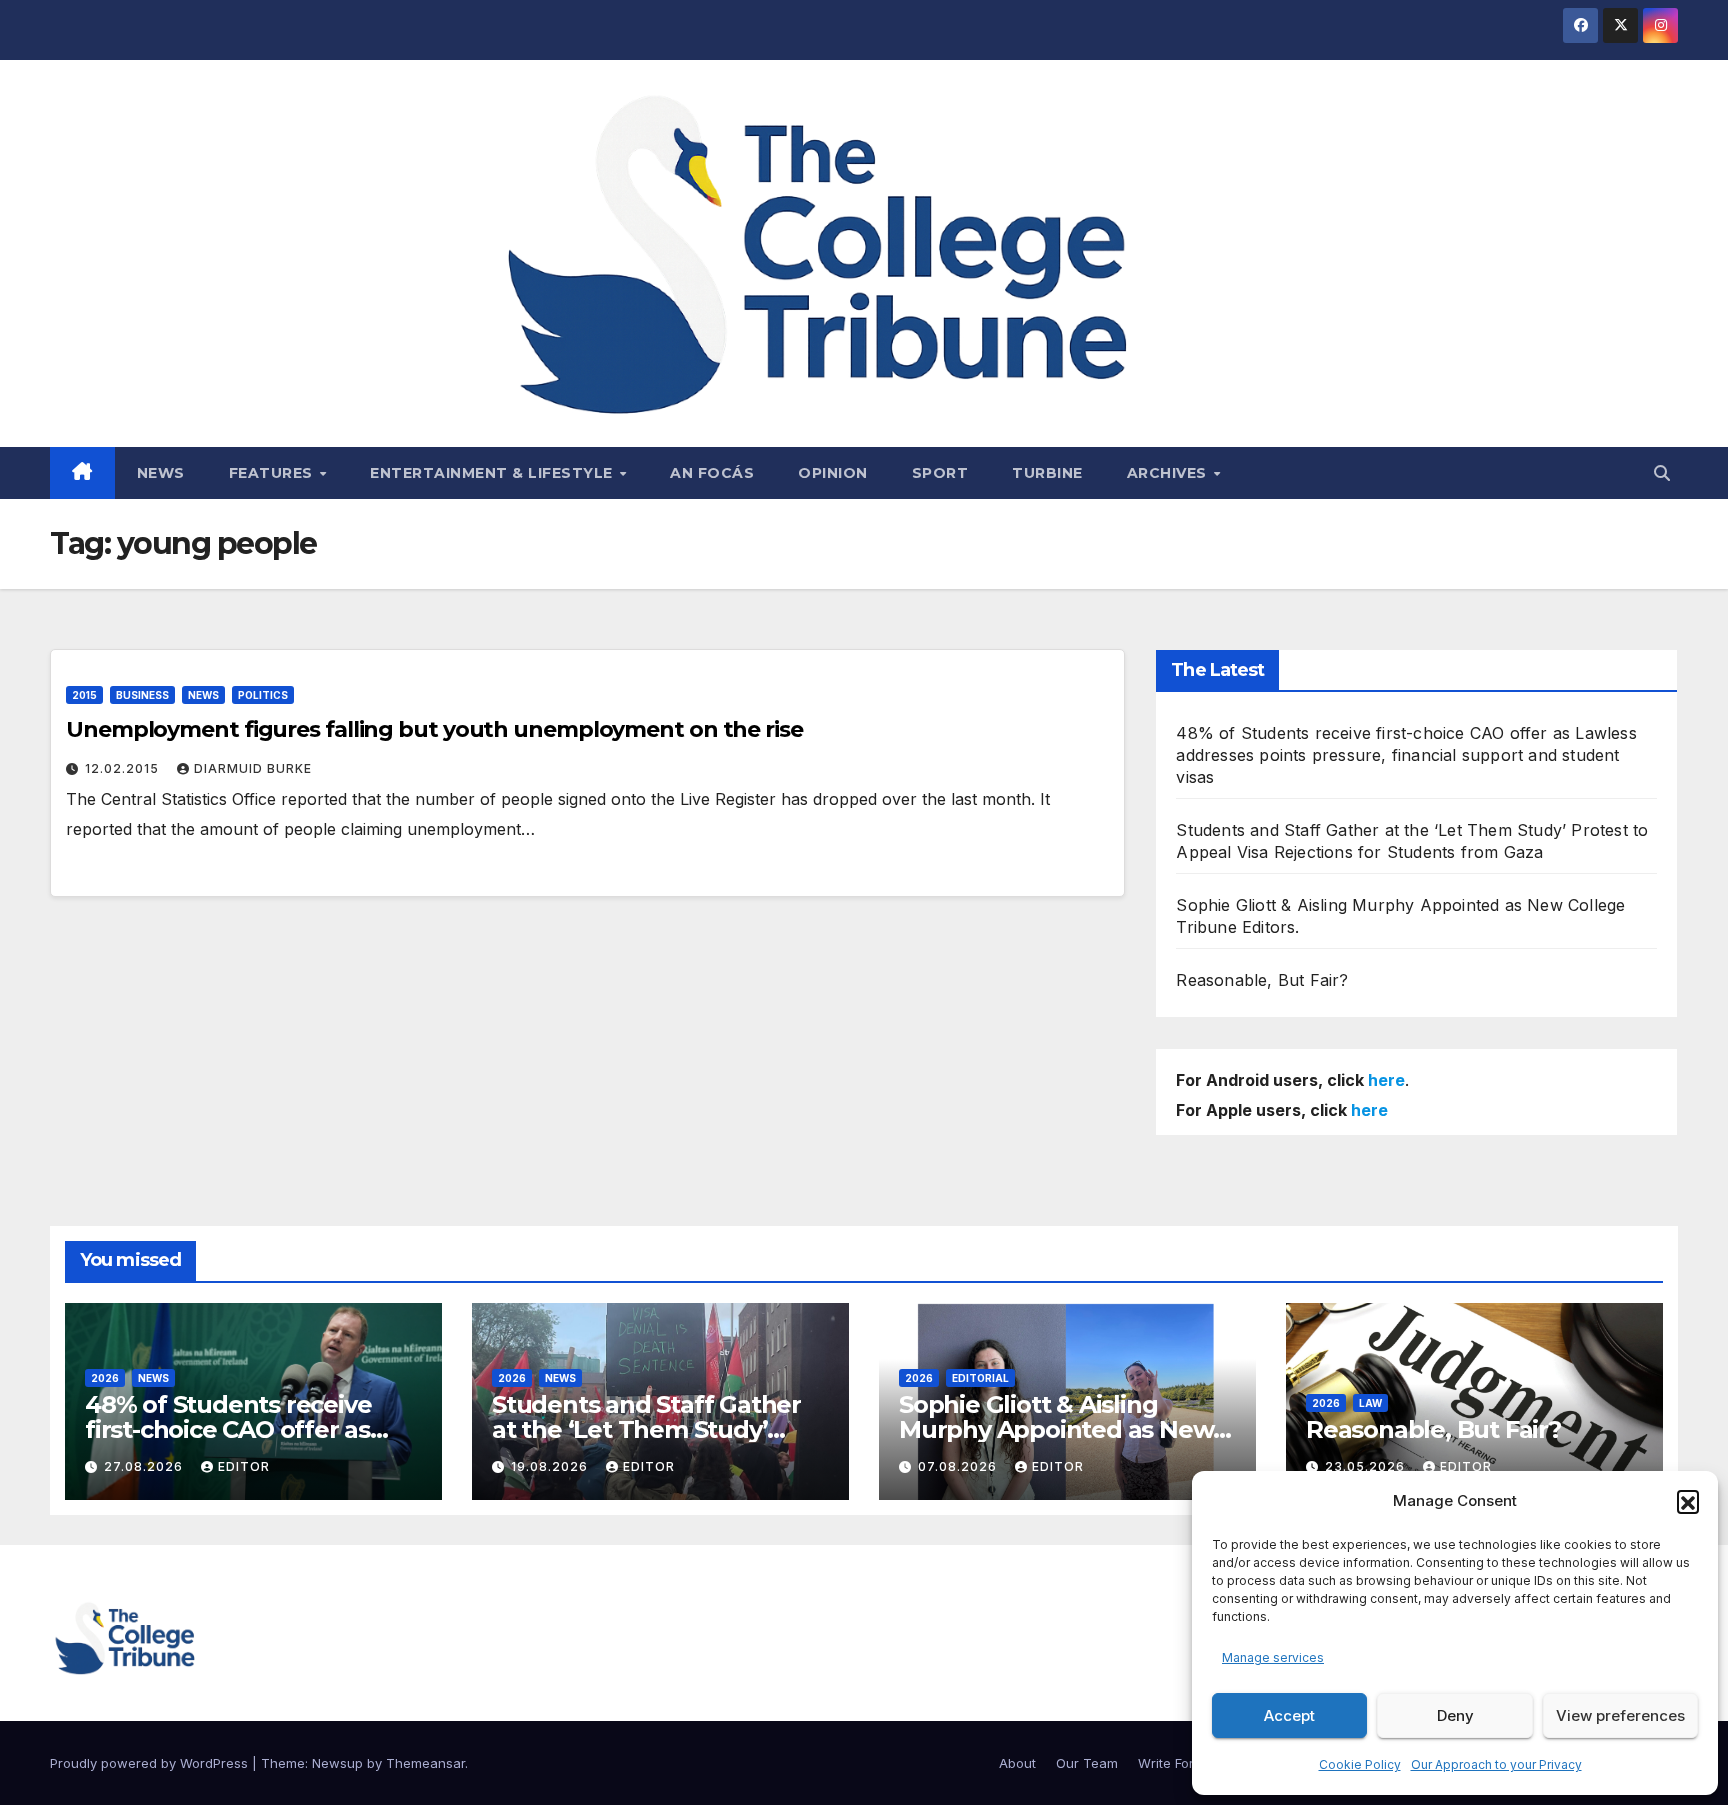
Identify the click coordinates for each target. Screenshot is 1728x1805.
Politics (263, 695)
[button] (1688, 1501)
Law (1370, 1403)
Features (273, 473)
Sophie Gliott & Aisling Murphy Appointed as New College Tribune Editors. (1056, 1429)
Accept (1289, 1715)
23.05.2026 (1367, 1466)
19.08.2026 (551, 1466)
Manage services (1273, 1657)
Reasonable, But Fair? (1262, 980)
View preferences (1620, 1715)
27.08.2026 (145, 1466)
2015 (84, 695)
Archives (1169, 473)
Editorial (980, 1378)
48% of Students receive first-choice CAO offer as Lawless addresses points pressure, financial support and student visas (1406, 755)
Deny (1455, 1715)
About (1017, 1763)
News (161, 473)
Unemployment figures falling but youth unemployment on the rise (434, 729)
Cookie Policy (1360, 1764)
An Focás (712, 473)
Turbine (1047, 473)
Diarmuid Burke (253, 768)
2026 (105, 1378)
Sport (940, 473)
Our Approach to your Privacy (1496, 1764)
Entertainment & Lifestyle (493, 473)
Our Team (1087, 1763)
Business (142, 695)
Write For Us (1176, 1763)
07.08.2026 (959, 1466)
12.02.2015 (124, 768)
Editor (244, 1466)
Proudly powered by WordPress (151, 1763)
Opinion (833, 473)
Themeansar (425, 1763)
